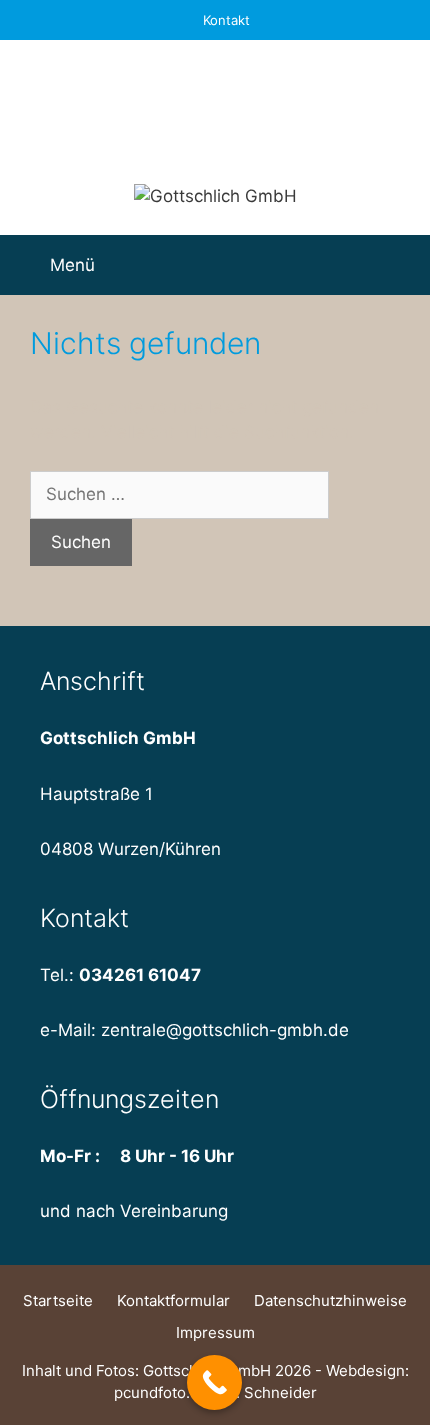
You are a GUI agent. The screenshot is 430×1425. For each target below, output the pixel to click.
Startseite (58, 1300)
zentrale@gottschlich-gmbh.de (225, 1030)
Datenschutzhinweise (330, 1300)
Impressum (215, 1332)
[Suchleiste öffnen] (399, 265)
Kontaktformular (173, 1300)
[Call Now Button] (214, 1382)
